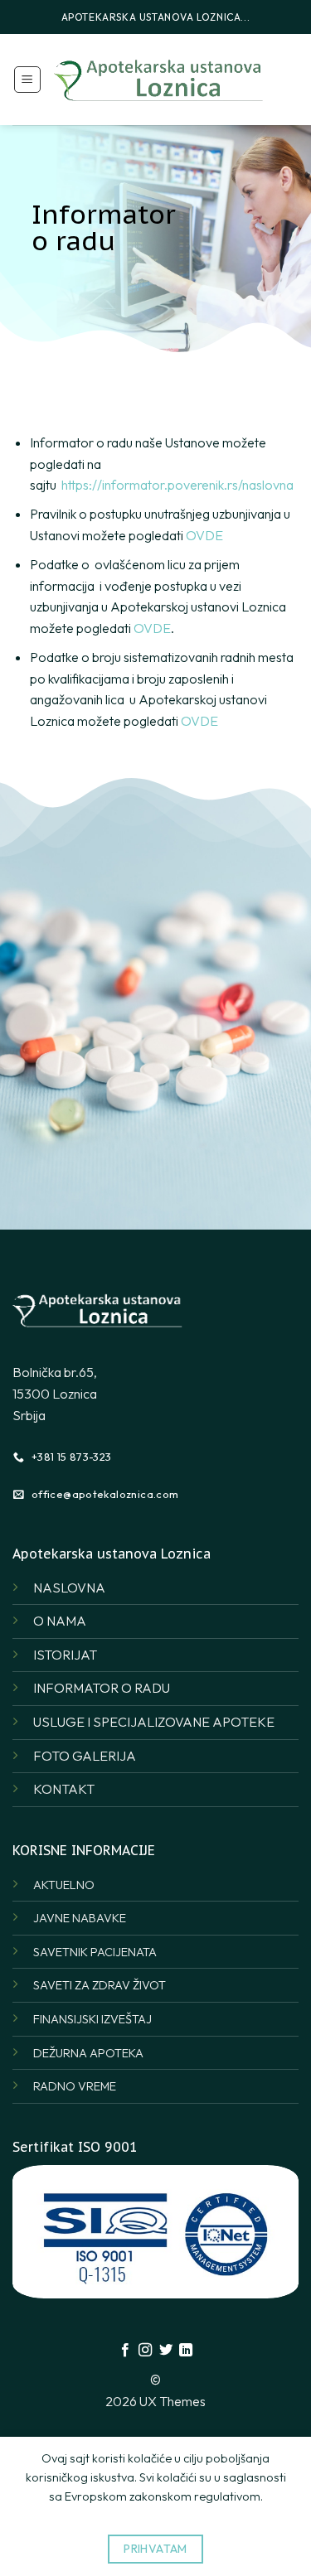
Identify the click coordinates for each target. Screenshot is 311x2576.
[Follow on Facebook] (125, 2351)
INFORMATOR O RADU (102, 1688)
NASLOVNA (69, 1588)
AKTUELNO (64, 1885)
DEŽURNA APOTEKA (88, 2053)
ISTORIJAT (65, 1655)
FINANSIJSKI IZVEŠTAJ (92, 2019)
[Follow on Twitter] (166, 2351)
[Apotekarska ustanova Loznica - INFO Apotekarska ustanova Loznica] (160, 79)
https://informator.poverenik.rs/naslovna (177, 485)
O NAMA (60, 1621)
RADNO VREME (75, 2086)
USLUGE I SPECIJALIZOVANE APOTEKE (154, 1722)
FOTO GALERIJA (85, 1756)
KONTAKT (64, 1789)
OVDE (204, 535)
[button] (27, 80)
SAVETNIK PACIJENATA (95, 1952)
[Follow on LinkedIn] (186, 2351)
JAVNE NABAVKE (80, 1918)
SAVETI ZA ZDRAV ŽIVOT (100, 1985)
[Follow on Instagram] (145, 2351)
